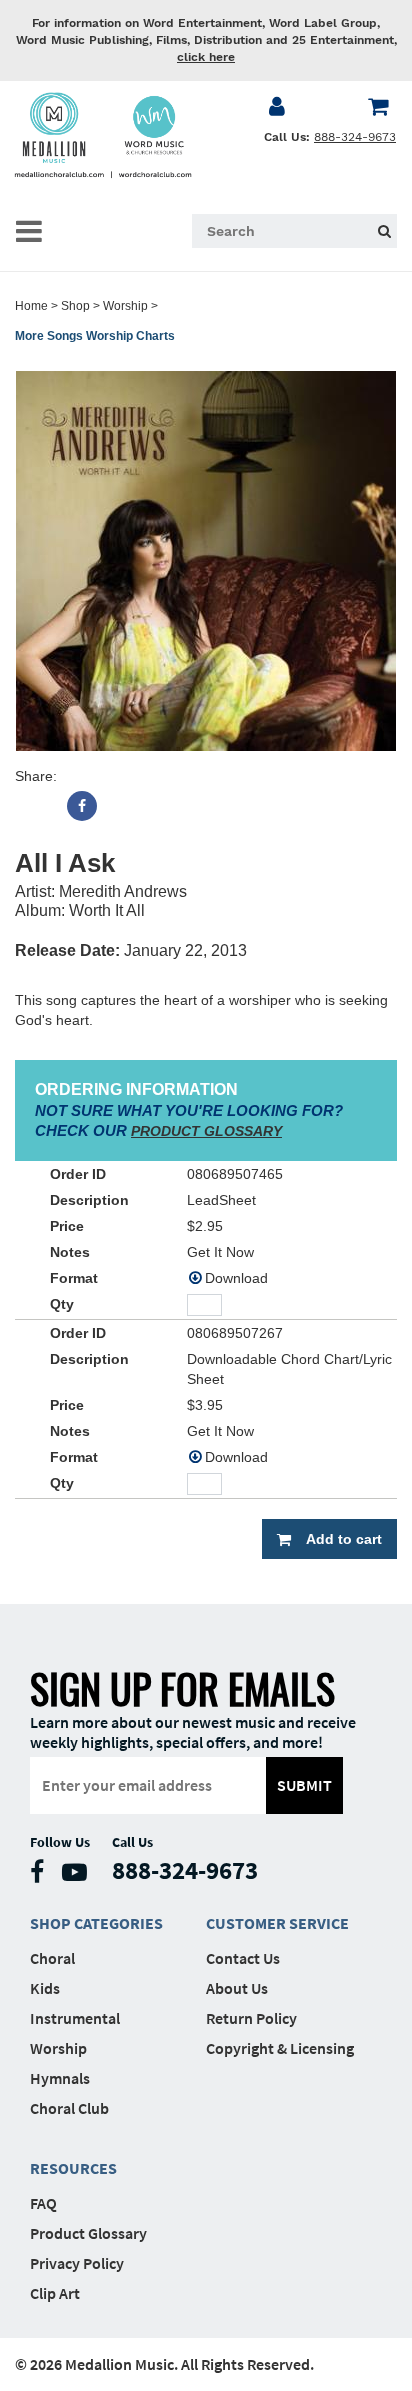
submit (304, 1785)
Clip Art (55, 2293)
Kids (45, 1988)
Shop (75, 306)
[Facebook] (82, 806)
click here (206, 57)
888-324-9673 (355, 137)
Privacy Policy (77, 2263)
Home (31, 306)
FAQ (43, 2203)
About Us (237, 1988)
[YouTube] (79, 1876)
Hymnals (60, 2078)
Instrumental (75, 2018)
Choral (52, 1958)
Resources (73, 2168)
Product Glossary (88, 2233)
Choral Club (69, 2108)
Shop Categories (96, 1923)
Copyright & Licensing (280, 2048)
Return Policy (251, 2018)
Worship (125, 306)
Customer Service (277, 1923)
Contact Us (243, 1958)
